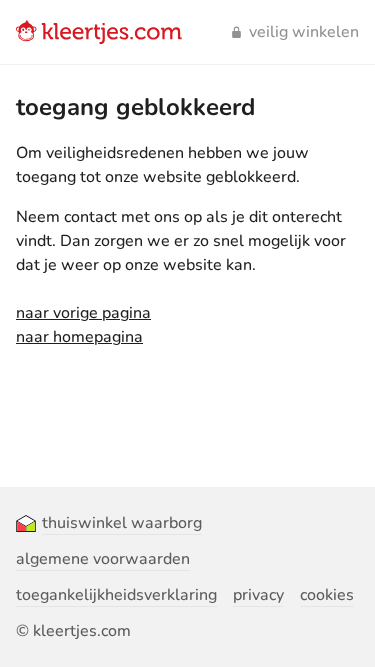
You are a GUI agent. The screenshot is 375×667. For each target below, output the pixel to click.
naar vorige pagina (83, 313)
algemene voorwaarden (103, 559)
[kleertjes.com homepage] (99, 32)
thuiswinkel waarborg (122, 523)
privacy (258, 595)
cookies (327, 595)
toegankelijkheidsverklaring (116, 595)
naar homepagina (79, 337)
